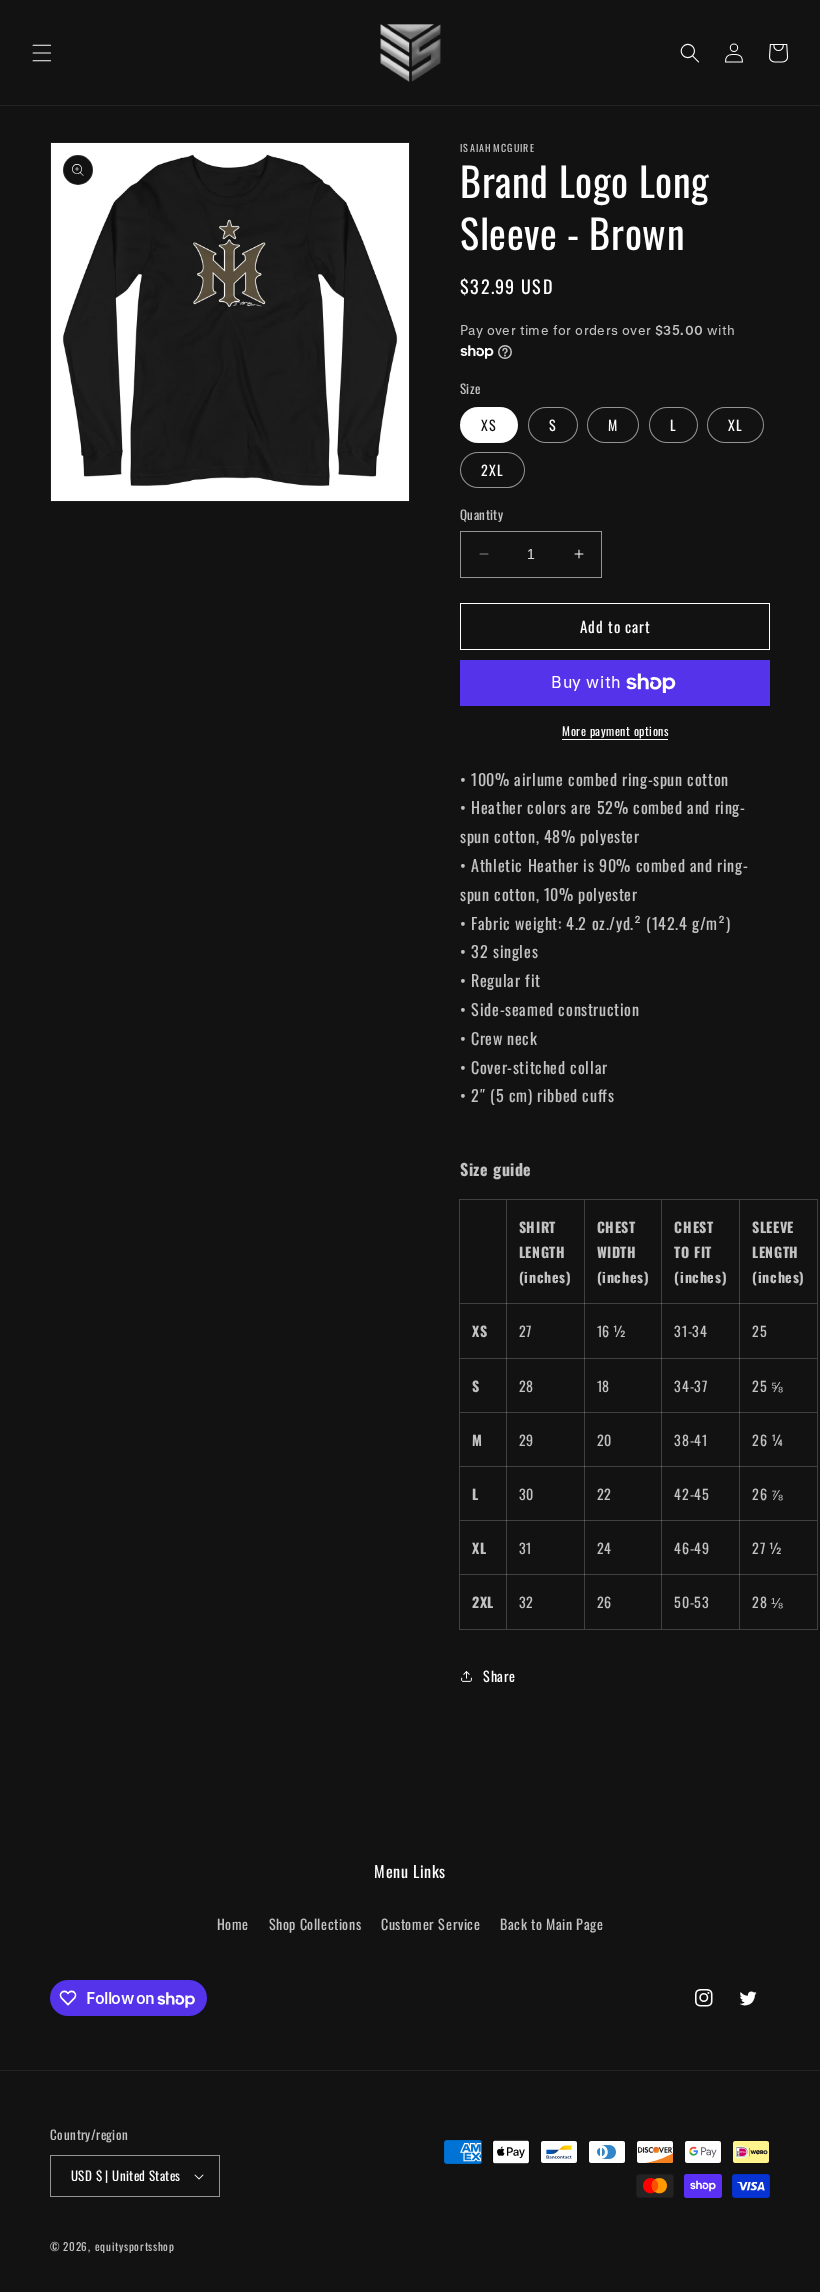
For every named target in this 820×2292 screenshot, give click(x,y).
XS (489, 424)
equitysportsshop (135, 2246)
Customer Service (431, 1923)
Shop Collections (315, 1923)
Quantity (481, 514)
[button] (42, 53)
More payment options (615, 730)
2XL (492, 469)
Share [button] (499, 1675)
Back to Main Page (551, 1923)
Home (233, 1923)
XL (735, 424)
